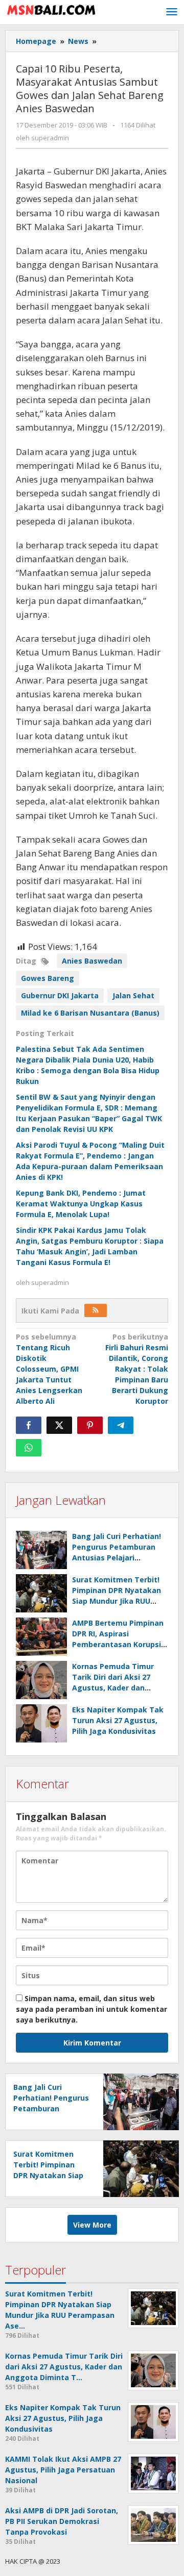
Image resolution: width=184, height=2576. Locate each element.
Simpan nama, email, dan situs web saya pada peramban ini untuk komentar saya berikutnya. (91, 2009)
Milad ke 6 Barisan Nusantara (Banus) (90, 1013)
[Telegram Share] (121, 1425)
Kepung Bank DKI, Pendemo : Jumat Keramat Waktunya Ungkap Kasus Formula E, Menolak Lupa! (81, 1204)
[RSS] (96, 1310)
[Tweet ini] (59, 1425)
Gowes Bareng (48, 978)
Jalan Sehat (133, 995)
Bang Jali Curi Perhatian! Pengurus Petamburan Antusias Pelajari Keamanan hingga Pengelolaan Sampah (117, 1558)
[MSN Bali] (51, 9)
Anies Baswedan (92, 961)
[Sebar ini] (29, 1425)
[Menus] (172, 12)
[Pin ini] (90, 1425)
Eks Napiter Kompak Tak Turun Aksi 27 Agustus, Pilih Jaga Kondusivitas (118, 1720)
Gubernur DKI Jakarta (60, 995)
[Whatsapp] (29, 1448)
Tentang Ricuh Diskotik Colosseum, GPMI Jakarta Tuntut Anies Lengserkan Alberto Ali (49, 1369)
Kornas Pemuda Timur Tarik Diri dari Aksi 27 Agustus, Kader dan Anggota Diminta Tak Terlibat (113, 1688)
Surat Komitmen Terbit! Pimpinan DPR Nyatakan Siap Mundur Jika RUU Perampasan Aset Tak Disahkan (117, 1601)
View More (92, 2225)
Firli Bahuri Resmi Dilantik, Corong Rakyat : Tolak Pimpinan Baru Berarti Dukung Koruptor (137, 1369)
